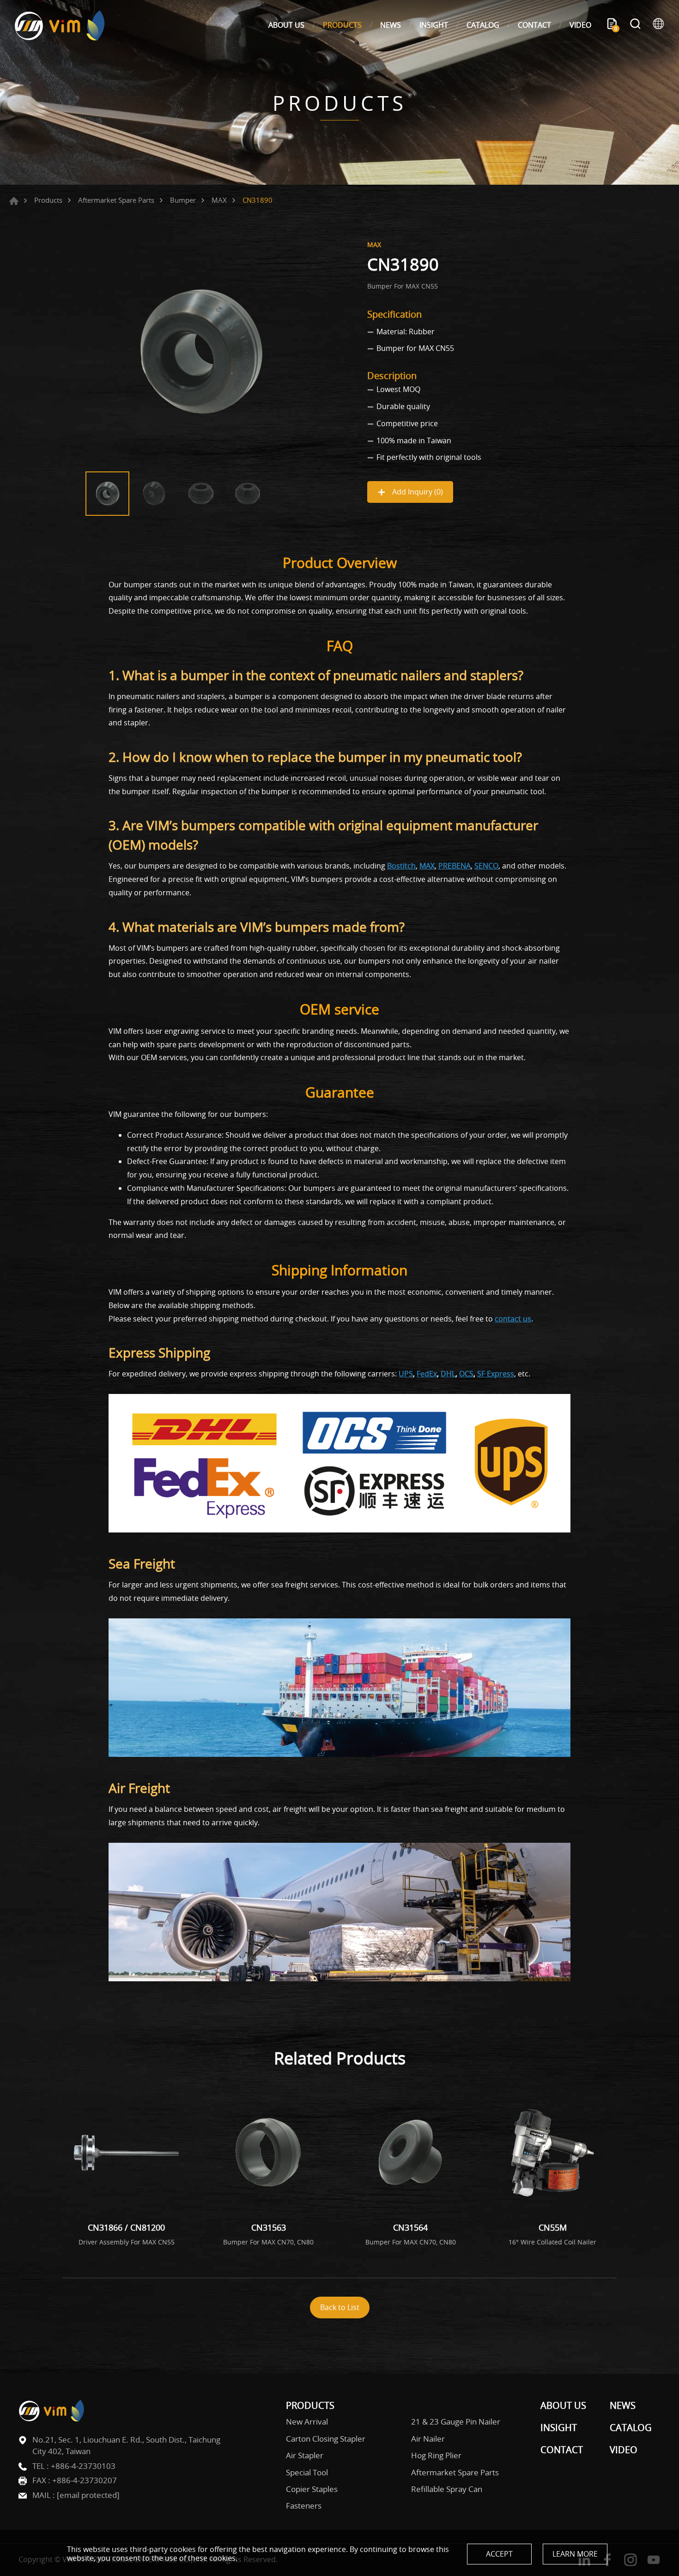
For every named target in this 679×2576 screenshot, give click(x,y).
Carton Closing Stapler (326, 2439)
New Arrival (307, 2422)
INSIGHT (434, 25)
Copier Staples (312, 2489)
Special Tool (307, 2473)
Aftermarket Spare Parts (116, 200)
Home (14, 201)
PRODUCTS (342, 25)
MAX (219, 200)
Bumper (183, 200)
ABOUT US (286, 25)
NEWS (391, 25)
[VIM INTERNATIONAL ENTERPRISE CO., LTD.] (60, 25)
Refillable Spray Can (447, 2489)
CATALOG (483, 25)
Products (48, 200)
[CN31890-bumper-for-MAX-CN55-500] (201, 351)
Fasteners (304, 2506)
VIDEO (580, 25)
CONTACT (534, 25)
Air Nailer (428, 2439)
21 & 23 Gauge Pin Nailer (456, 2422)
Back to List (340, 2307)
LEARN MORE (575, 2554)
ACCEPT (499, 2554)
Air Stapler (305, 2455)
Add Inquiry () (417, 492)
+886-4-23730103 (83, 2466)
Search (635, 25)
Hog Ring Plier (436, 2455)
